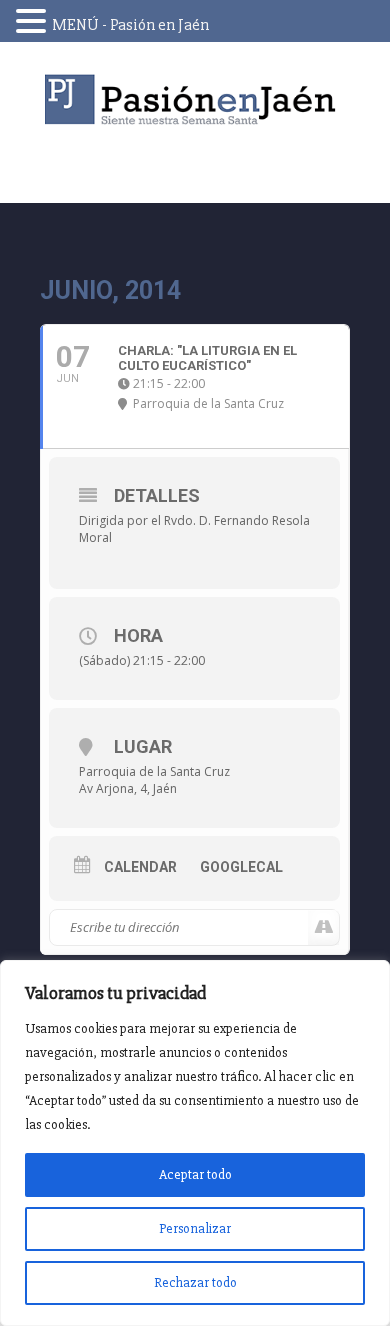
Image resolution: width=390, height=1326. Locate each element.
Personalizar (195, 1228)
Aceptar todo (195, 1174)
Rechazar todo (195, 1282)
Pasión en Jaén (195, 99)
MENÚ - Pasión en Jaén (130, 25)
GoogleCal (241, 867)
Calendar (140, 867)
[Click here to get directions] (323, 928)
